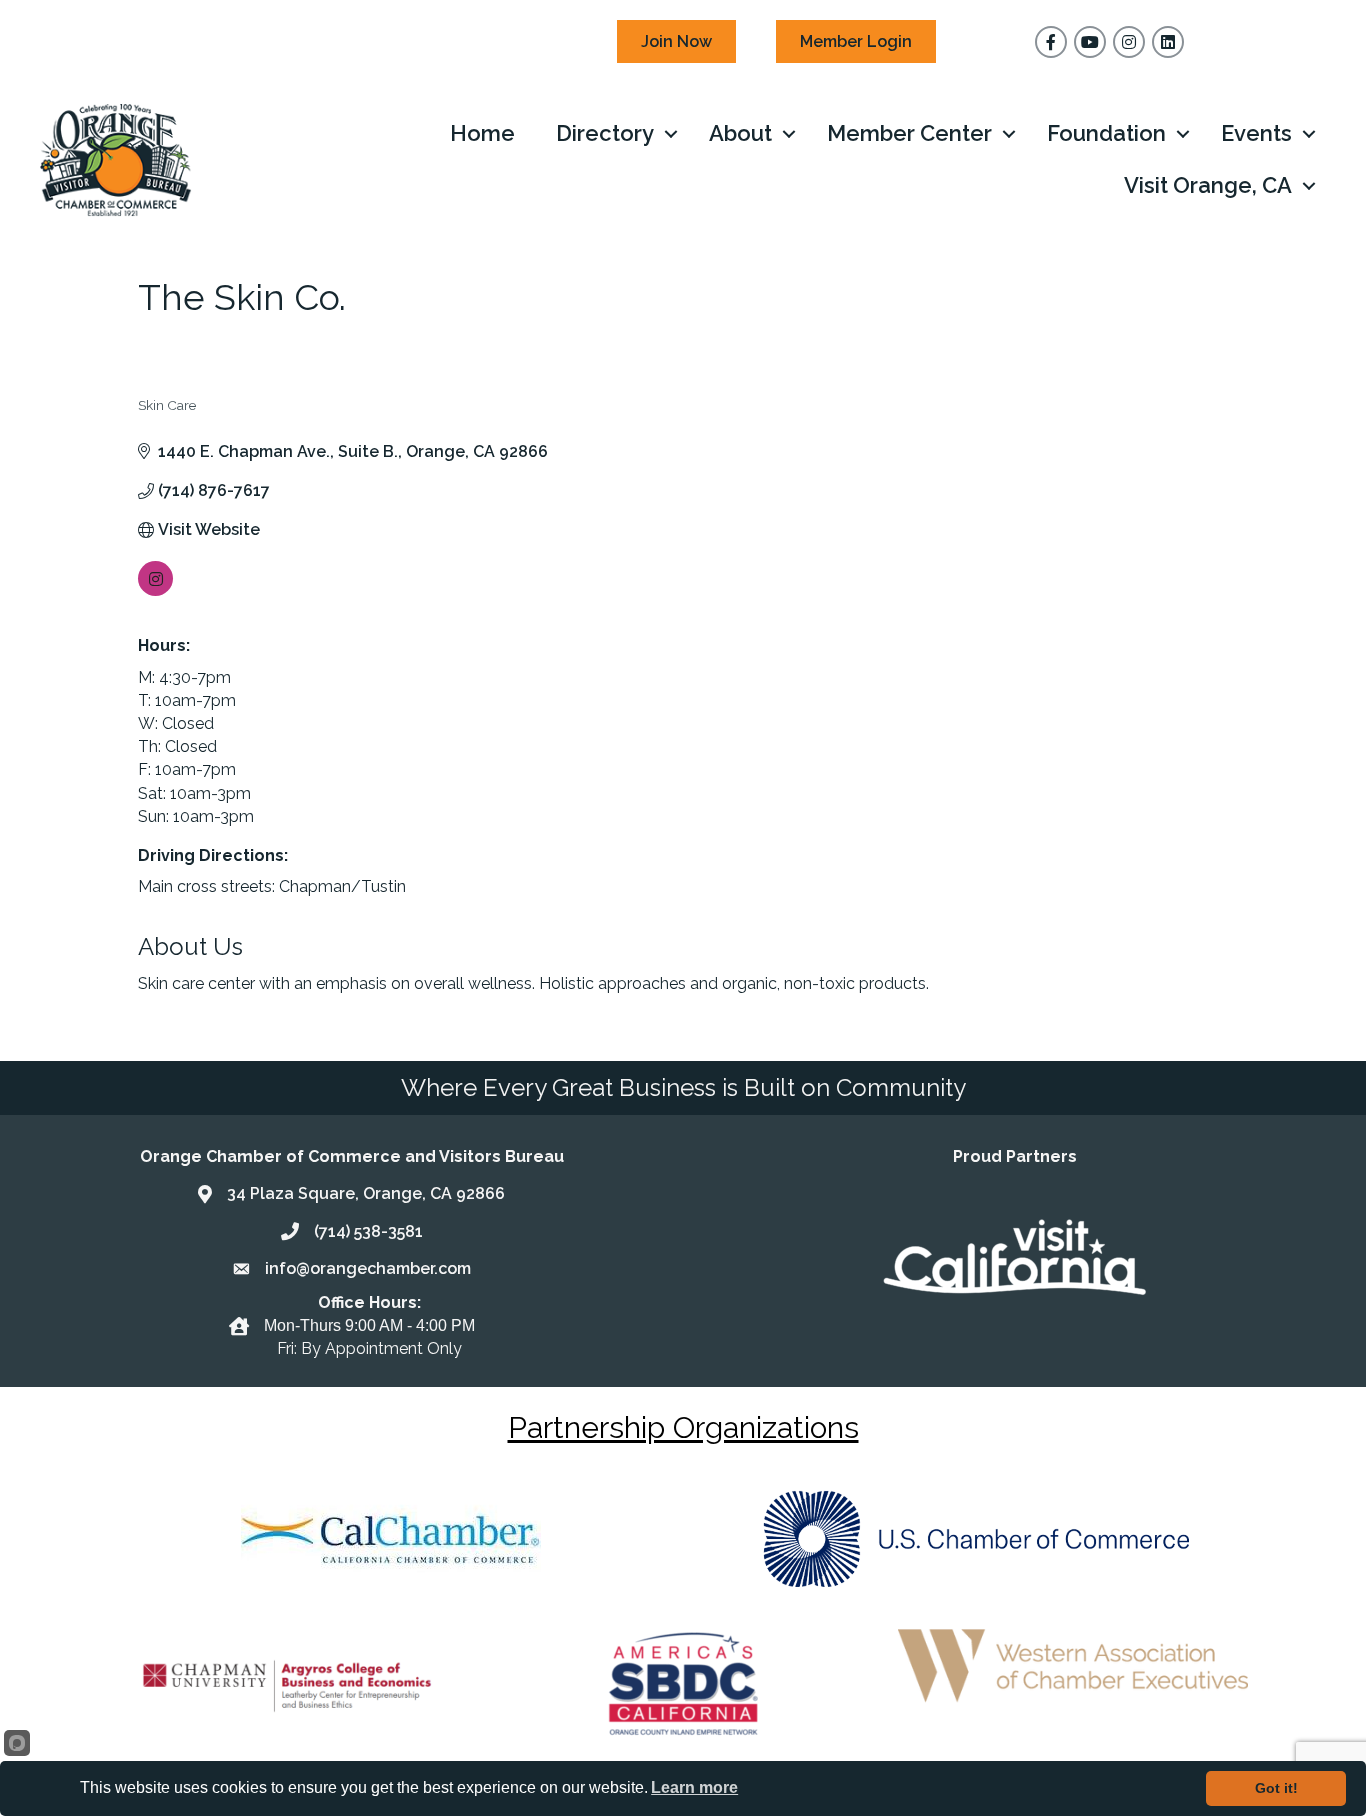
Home (482, 133)
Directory (605, 133)
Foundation (1106, 133)
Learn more (694, 1787)
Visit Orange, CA (1208, 185)
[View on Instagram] (155, 590)
